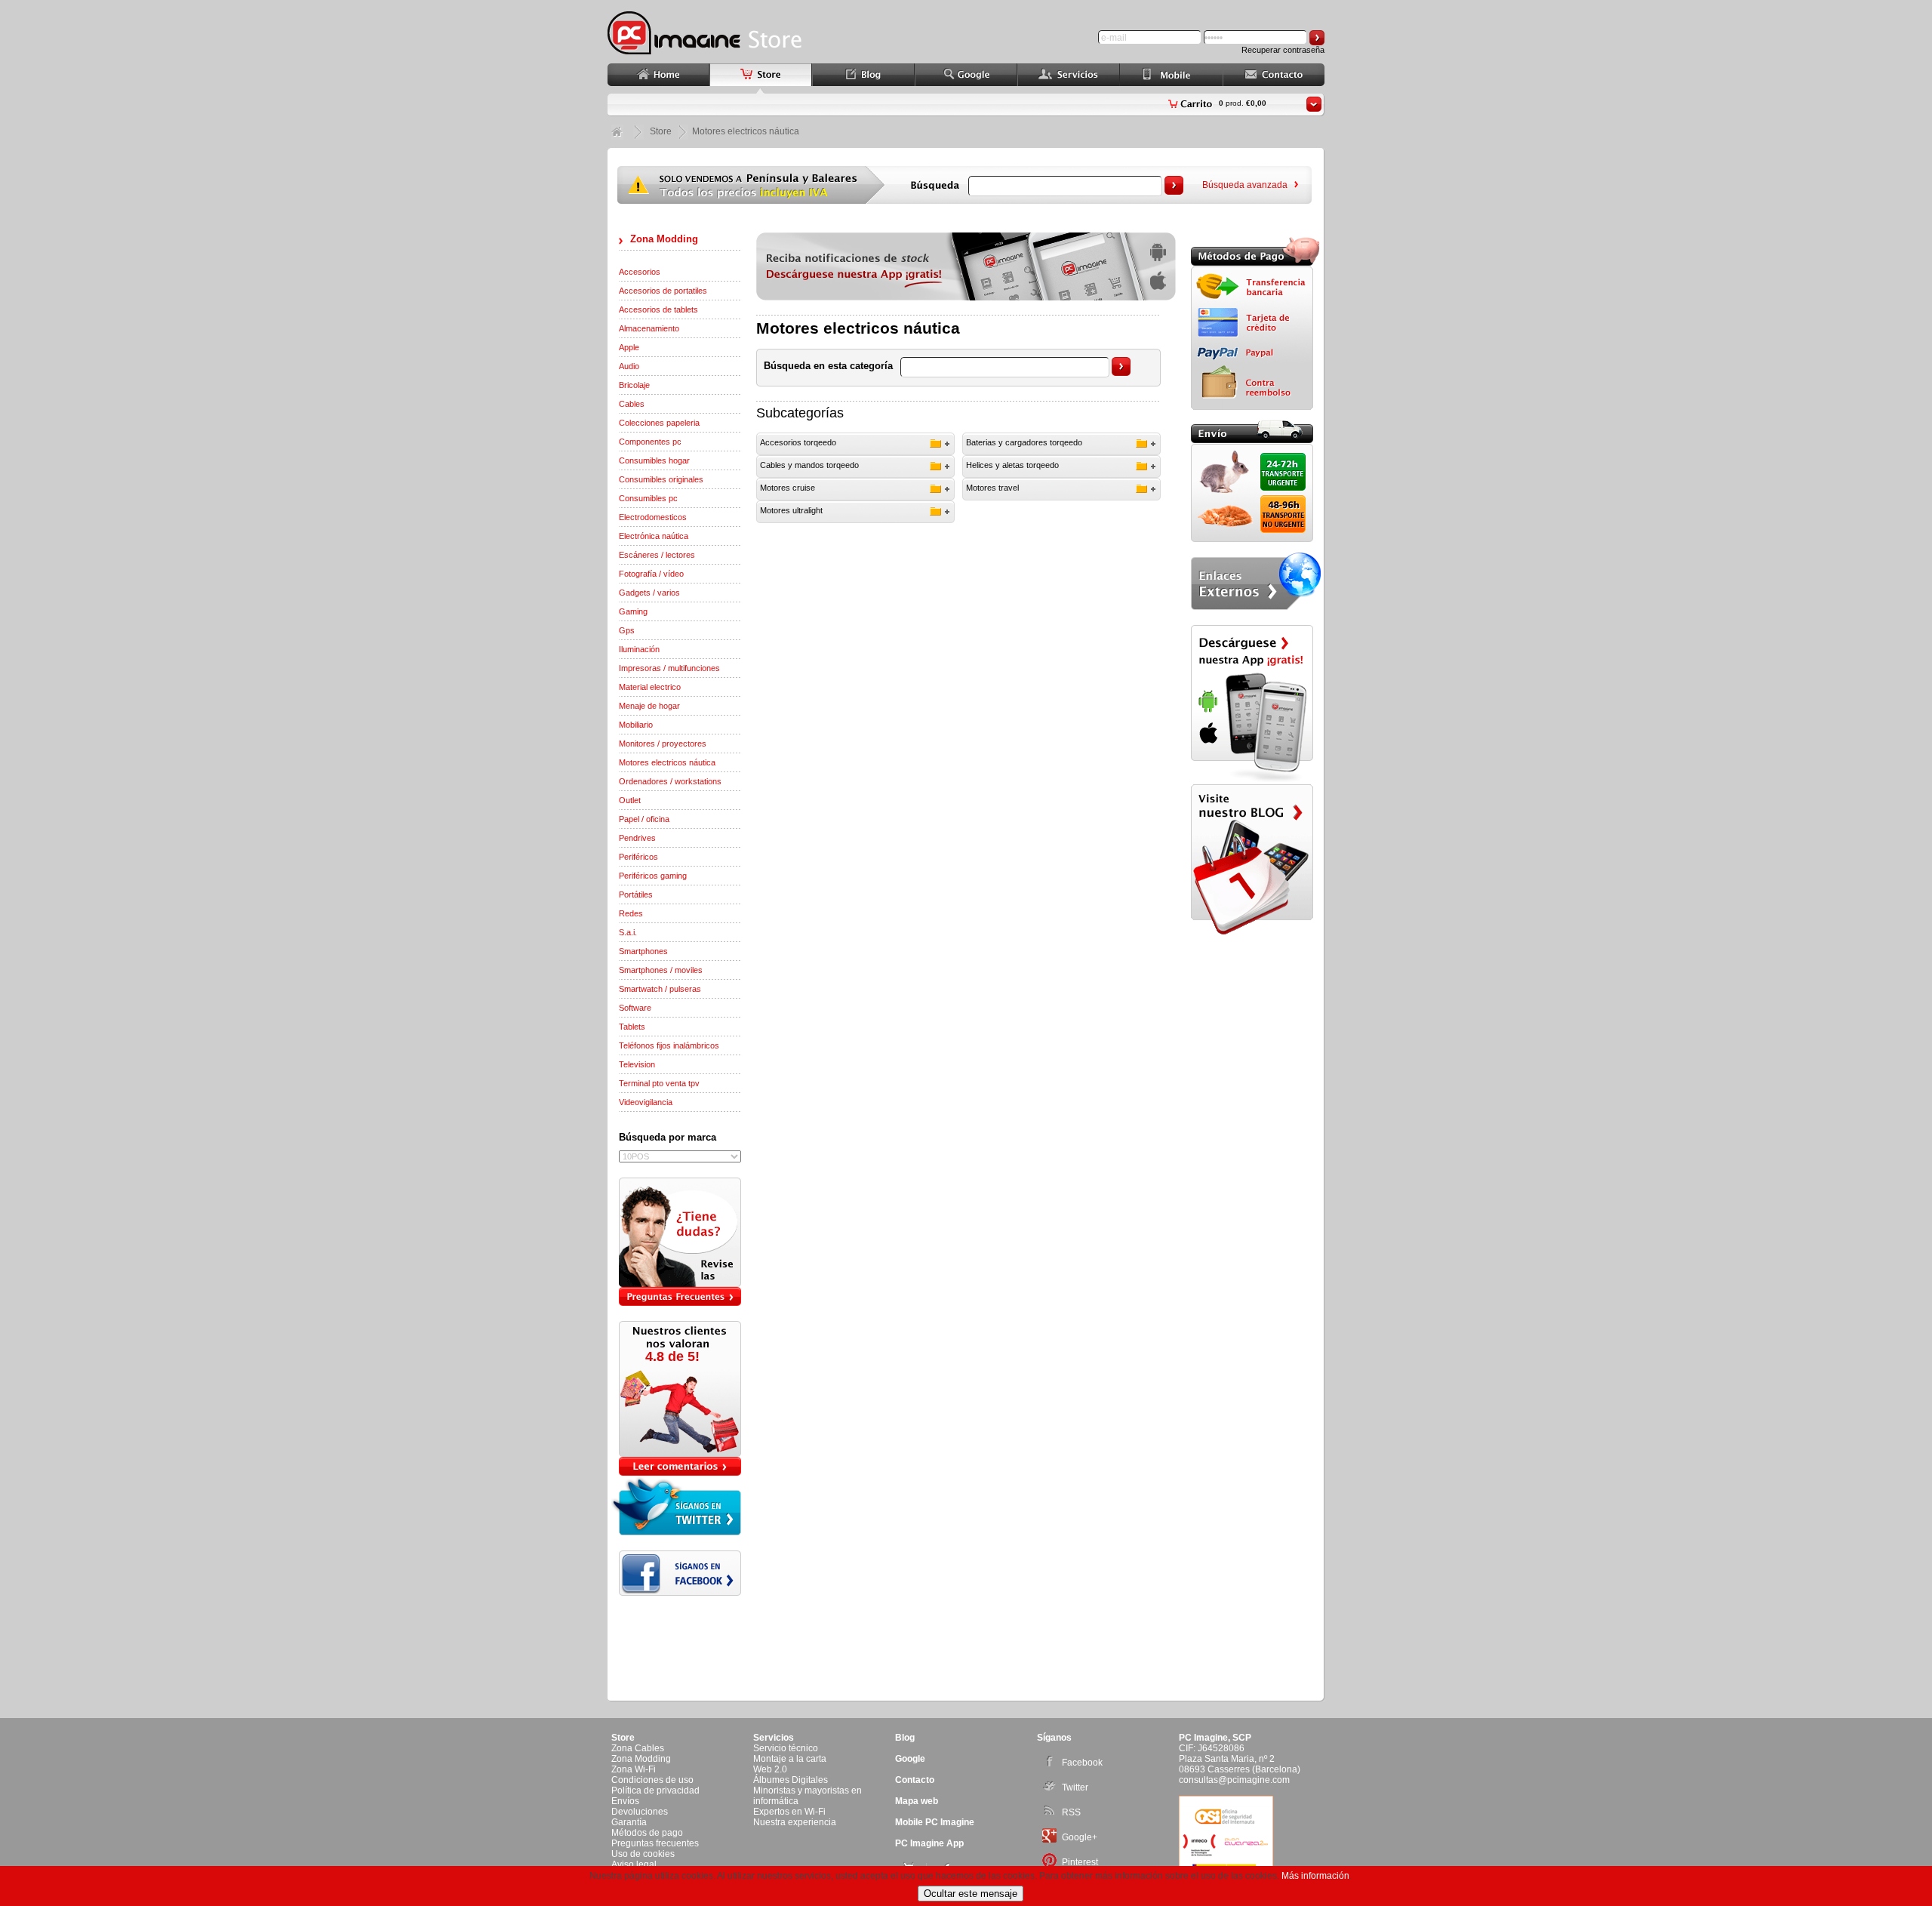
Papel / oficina (644, 819)
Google (910, 1759)
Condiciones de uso (652, 1780)
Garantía (629, 1822)
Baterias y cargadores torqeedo (1024, 442)
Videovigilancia (646, 1102)
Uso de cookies (643, 1854)
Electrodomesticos (653, 517)
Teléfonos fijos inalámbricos (669, 1045)
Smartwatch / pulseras (660, 989)
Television (637, 1064)
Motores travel (992, 488)
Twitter (1075, 1787)
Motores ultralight (791, 510)
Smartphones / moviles (661, 970)
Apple (629, 347)
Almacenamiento (649, 328)
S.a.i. (628, 932)
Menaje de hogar (649, 706)
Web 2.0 (770, 1769)
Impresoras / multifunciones (669, 668)
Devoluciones (640, 1812)
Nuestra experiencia (795, 1822)
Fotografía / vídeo (651, 574)
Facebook (1082, 1763)
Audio (629, 366)
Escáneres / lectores (657, 555)
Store (661, 131)
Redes (631, 913)
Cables (632, 404)
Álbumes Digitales (791, 1780)
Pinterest (1080, 1862)
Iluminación (639, 649)
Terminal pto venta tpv (659, 1083)
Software (635, 1008)
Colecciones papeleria (659, 423)
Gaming (633, 611)
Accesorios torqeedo (798, 442)
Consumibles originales (661, 479)
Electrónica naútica (654, 536)
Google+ (1080, 1837)
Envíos (625, 1801)
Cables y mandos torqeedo (809, 465)
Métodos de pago (647, 1833)
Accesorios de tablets (658, 309)
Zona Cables (638, 1748)
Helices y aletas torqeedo (1012, 465)
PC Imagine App (929, 1843)
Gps (627, 630)
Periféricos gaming (653, 876)
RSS (1071, 1812)
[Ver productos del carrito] (1314, 104)
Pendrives (637, 838)
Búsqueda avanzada (1245, 185)
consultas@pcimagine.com (1234, 1780)
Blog (905, 1738)
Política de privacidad (655, 1791)
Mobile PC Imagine (935, 1822)
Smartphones (643, 951)
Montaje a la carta (790, 1759)
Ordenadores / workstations (670, 781)
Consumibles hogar (654, 460)
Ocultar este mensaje (971, 1894)
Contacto (915, 1780)
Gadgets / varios (649, 593)
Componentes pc (650, 442)
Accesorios (640, 272)
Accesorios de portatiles (663, 291)
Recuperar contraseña (1283, 50)
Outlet (630, 800)
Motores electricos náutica (667, 762)
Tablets (632, 1027)
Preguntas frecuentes (655, 1843)
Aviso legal (634, 1864)
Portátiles (636, 894)
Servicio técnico (786, 1748)
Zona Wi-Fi (634, 1769)
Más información (1315, 1876)
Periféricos (638, 857)
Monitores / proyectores (663, 744)
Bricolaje (634, 385)
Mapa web (917, 1801)
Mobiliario (636, 725)
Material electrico (650, 687)
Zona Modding (664, 239)
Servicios (774, 1738)
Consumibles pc (648, 498)
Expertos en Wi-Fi (789, 1812)
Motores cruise (788, 488)
